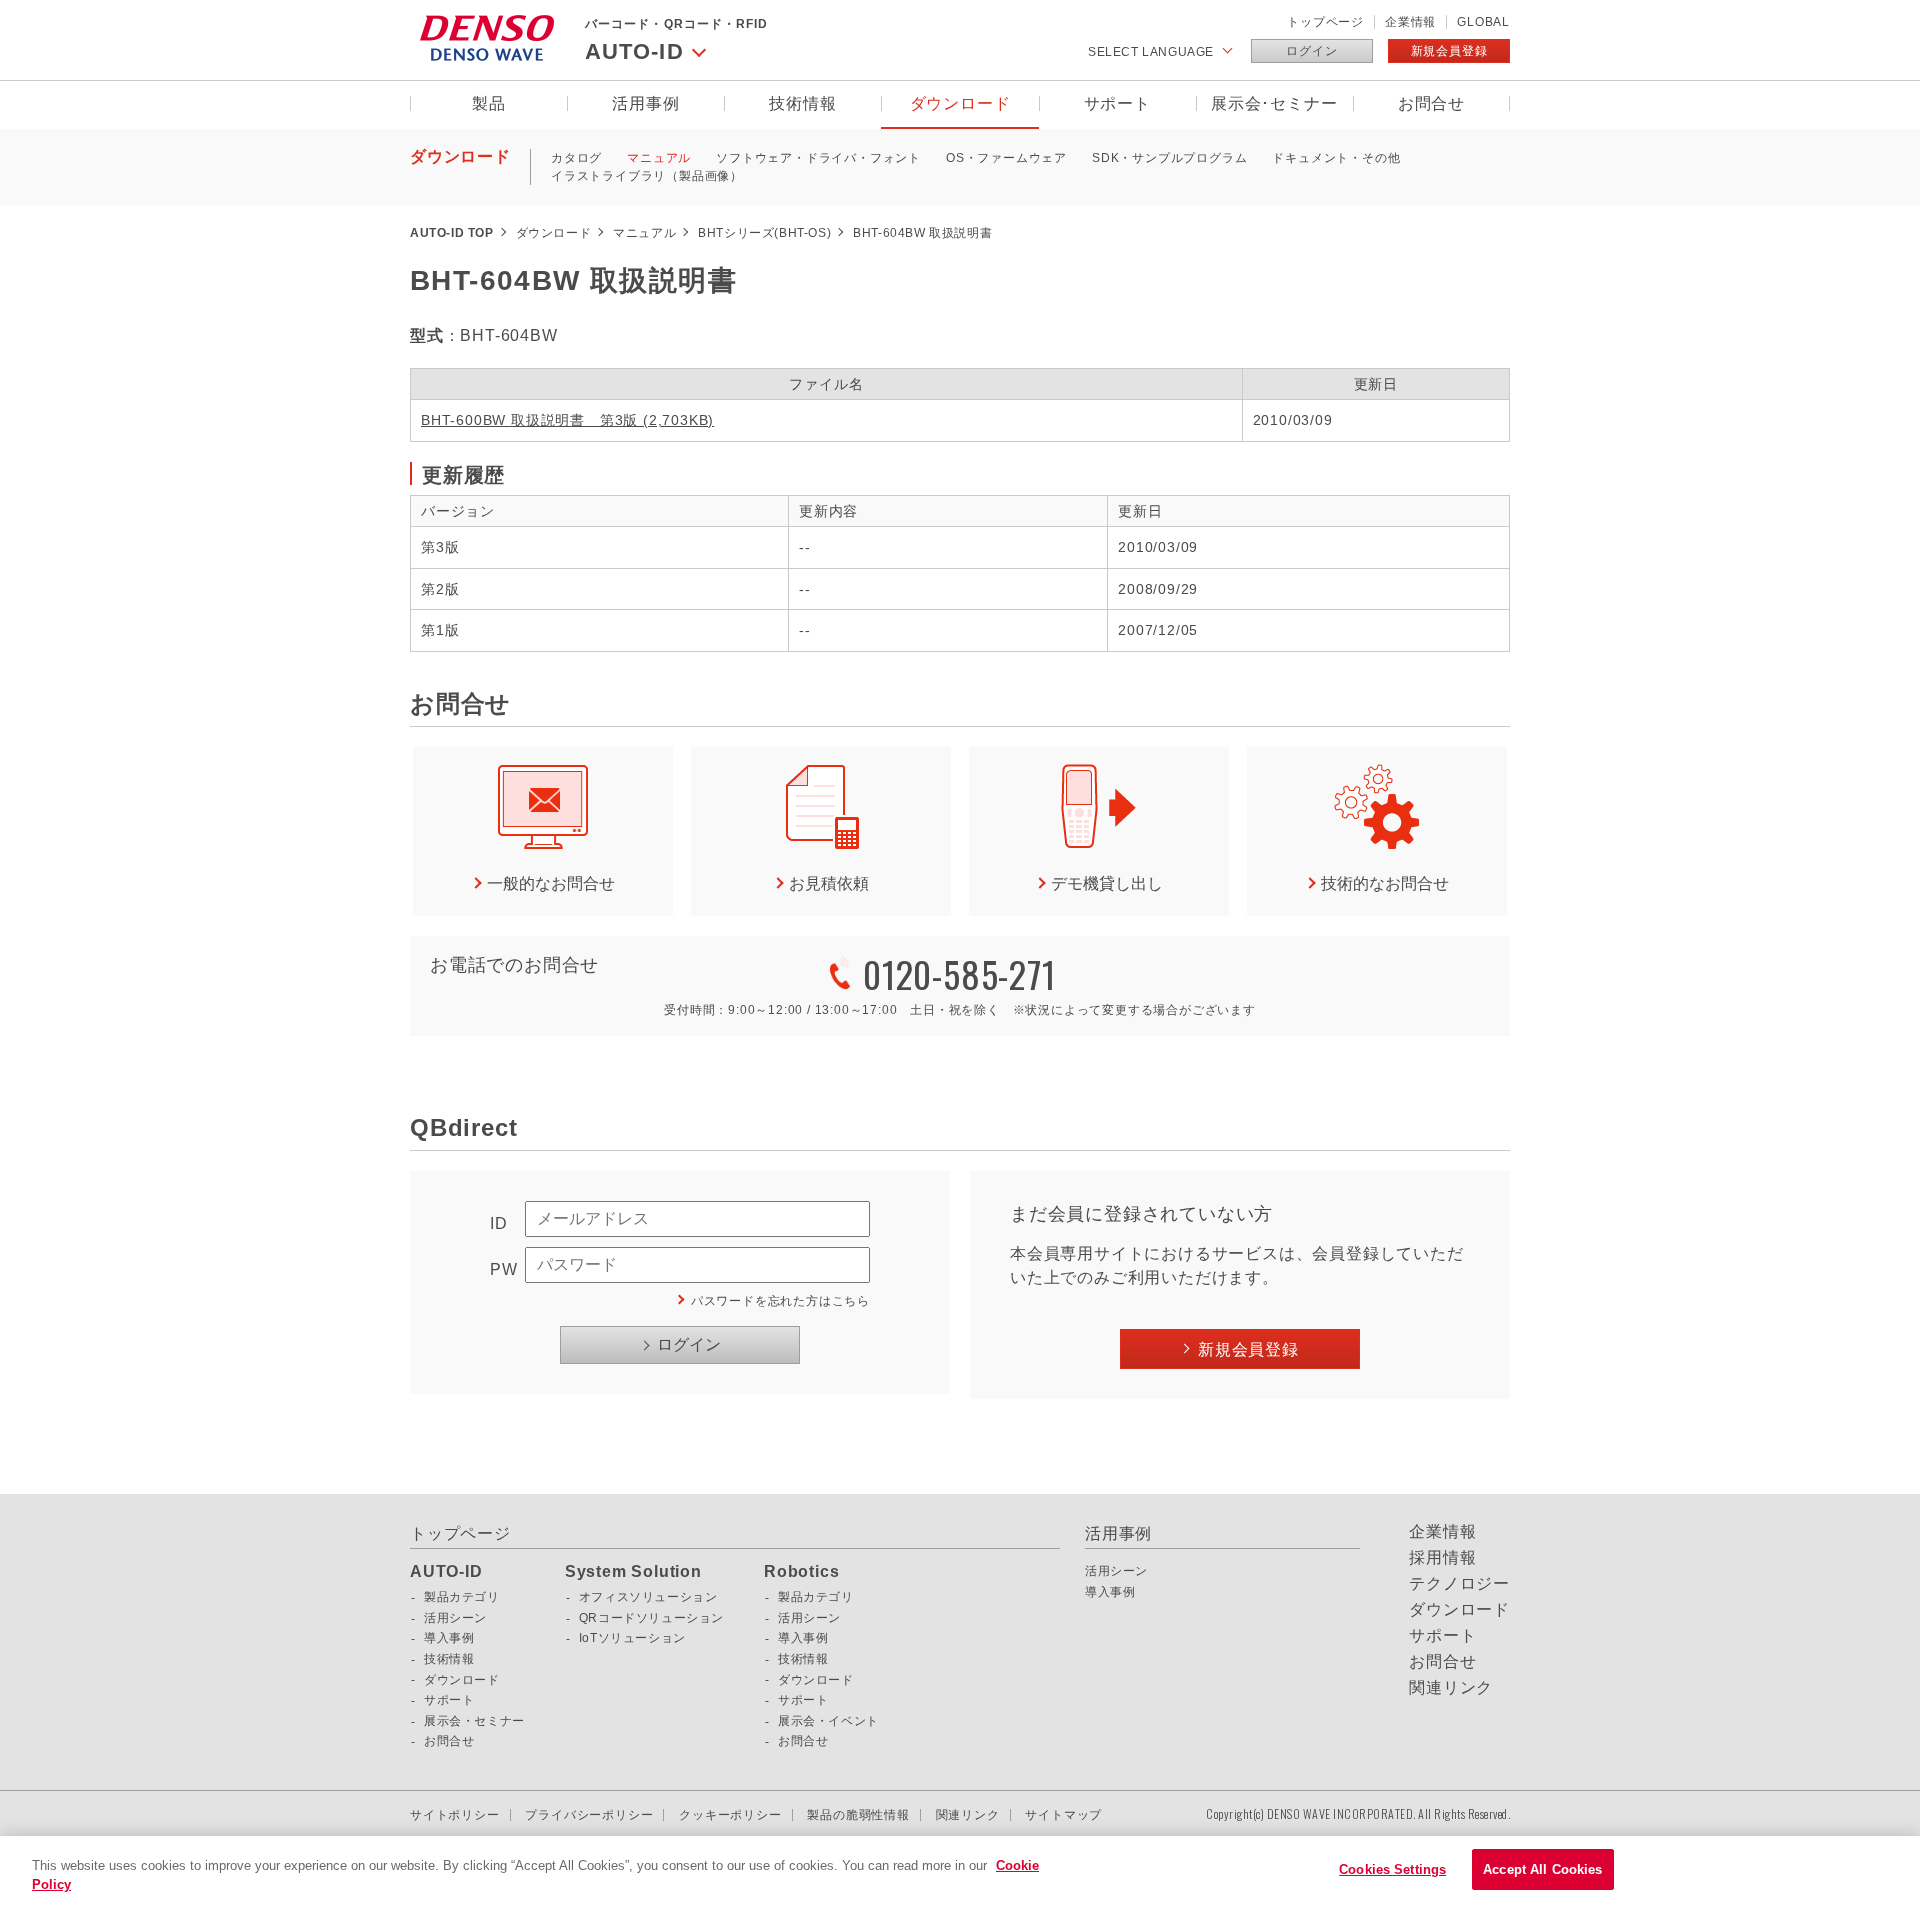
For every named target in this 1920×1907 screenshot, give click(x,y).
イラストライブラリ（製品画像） (647, 176)
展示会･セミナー (1274, 103)
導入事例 (449, 1638)
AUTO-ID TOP (452, 233)
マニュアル (659, 158)
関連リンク (1451, 1688)
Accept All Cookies (1542, 1869)
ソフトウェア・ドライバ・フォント (818, 158)
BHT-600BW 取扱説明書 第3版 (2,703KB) (567, 420)
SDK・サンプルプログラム (1169, 158)
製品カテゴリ (462, 1597)
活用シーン (455, 1618)
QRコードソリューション (651, 1618)
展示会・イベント (828, 1721)
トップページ (1325, 22)
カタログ (576, 158)
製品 (489, 103)
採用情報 (1442, 1558)
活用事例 (645, 103)
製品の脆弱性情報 (858, 1815)
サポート (1117, 103)
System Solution (633, 1572)
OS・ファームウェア (1006, 158)
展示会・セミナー (474, 1721)
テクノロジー (1459, 1584)
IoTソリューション (632, 1638)
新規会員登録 (1449, 51)
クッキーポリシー (730, 1815)
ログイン (1311, 51)
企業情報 (1410, 22)
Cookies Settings (1392, 1869)
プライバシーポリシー (589, 1815)
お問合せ (1431, 103)
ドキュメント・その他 (1336, 158)
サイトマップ (1063, 1815)
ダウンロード (960, 103)
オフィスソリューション (648, 1597)
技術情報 (802, 103)
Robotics (801, 1572)
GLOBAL (1483, 22)
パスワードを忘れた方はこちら (780, 1301)
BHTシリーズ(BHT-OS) (764, 233)
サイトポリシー (455, 1815)
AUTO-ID (446, 1572)
